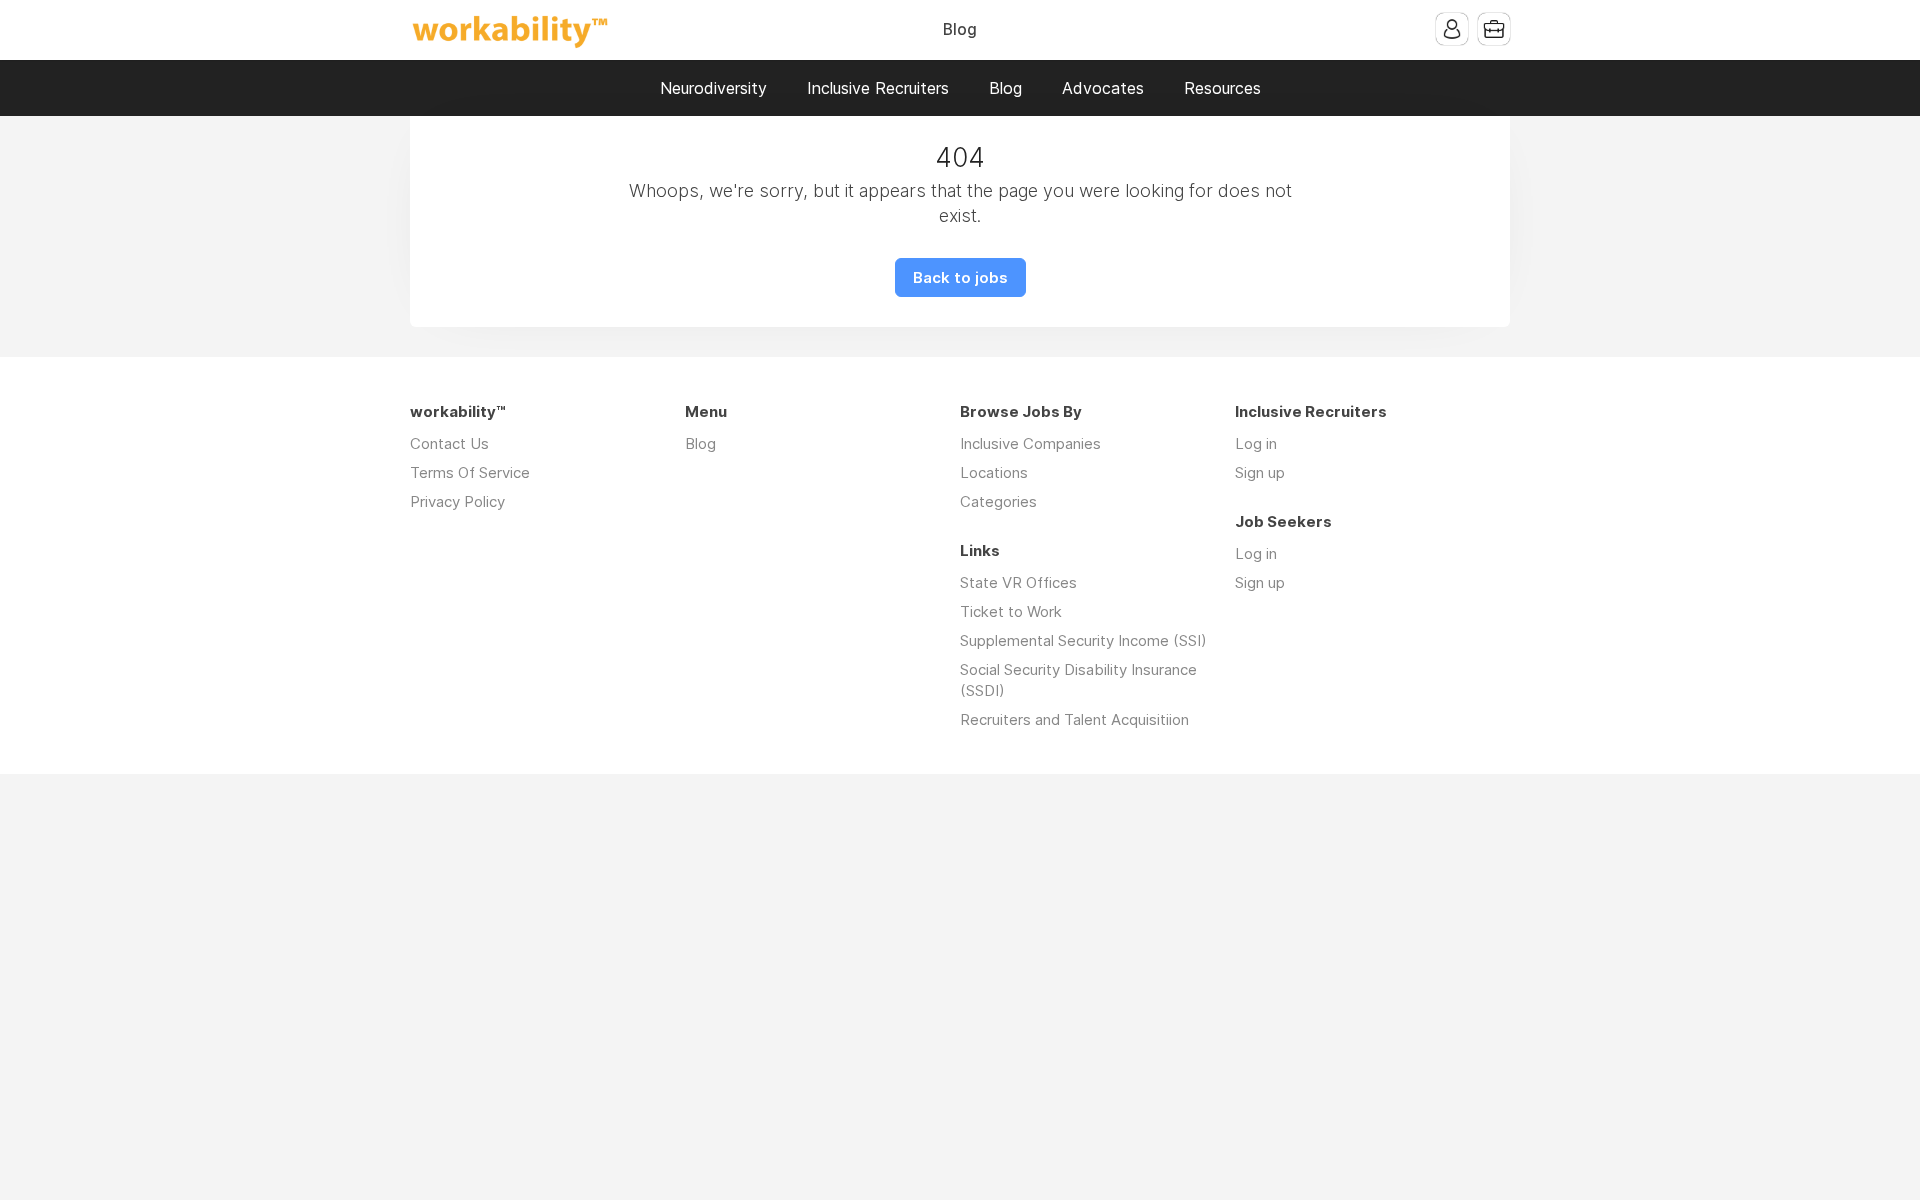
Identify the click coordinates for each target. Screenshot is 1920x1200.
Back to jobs (960, 277)
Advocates (1103, 88)
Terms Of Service (470, 472)
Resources (1222, 88)
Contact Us (449, 443)
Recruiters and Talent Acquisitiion (1074, 719)
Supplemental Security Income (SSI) (1083, 640)
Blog (960, 29)
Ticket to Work (1011, 611)
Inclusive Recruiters (878, 88)
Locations (994, 472)
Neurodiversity (713, 88)
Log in (1256, 443)
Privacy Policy (457, 501)
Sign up (1260, 472)
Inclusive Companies (1030, 443)
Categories (998, 501)
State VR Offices (1018, 582)
